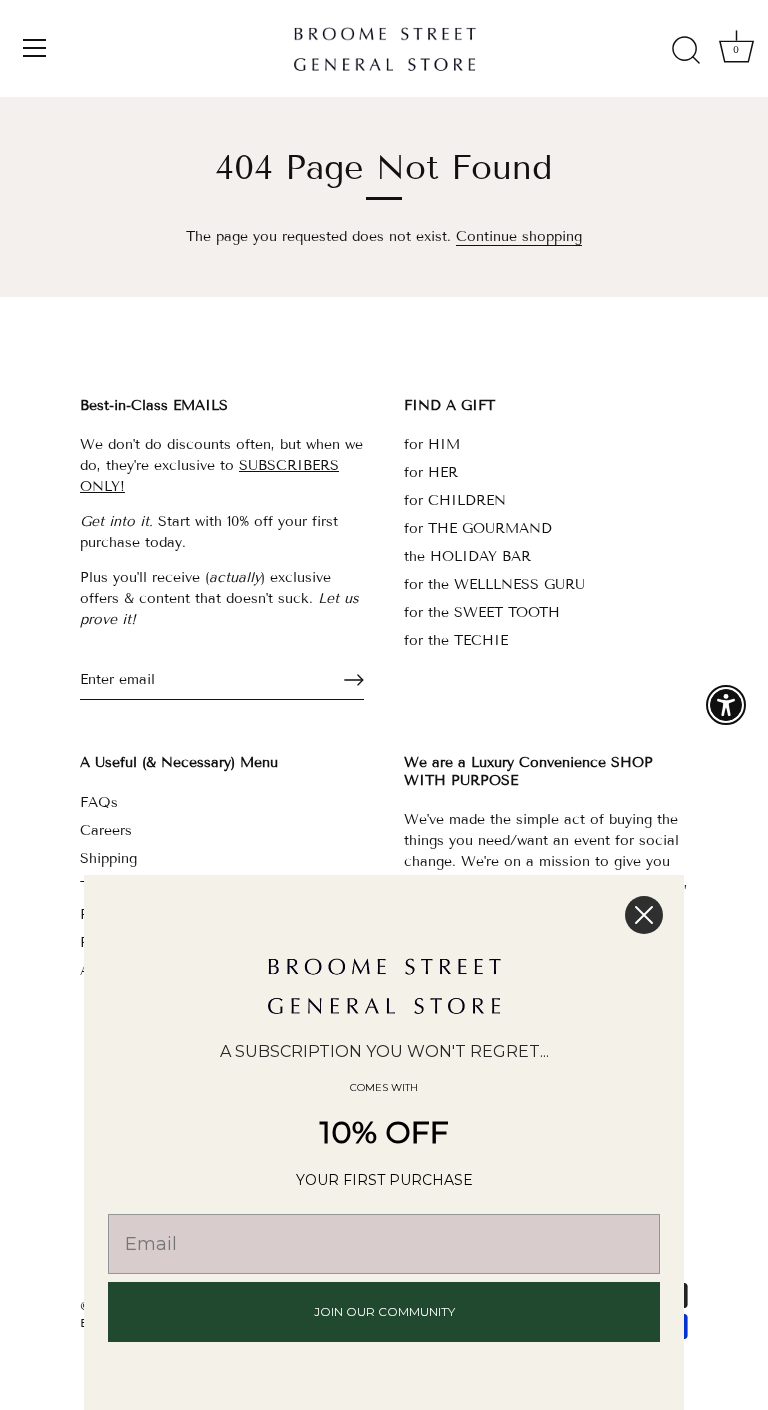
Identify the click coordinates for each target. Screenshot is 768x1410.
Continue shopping (519, 236)
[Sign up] (354, 680)
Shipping (108, 858)
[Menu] (35, 48)
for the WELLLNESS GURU (494, 584)
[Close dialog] (644, 915)
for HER (431, 472)
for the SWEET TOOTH (482, 612)
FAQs (99, 802)
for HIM (432, 444)
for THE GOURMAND (478, 528)
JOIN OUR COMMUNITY (384, 1311)
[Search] (686, 51)
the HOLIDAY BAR (467, 556)
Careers (106, 830)
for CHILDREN (455, 500)
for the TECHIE (456, 640)
